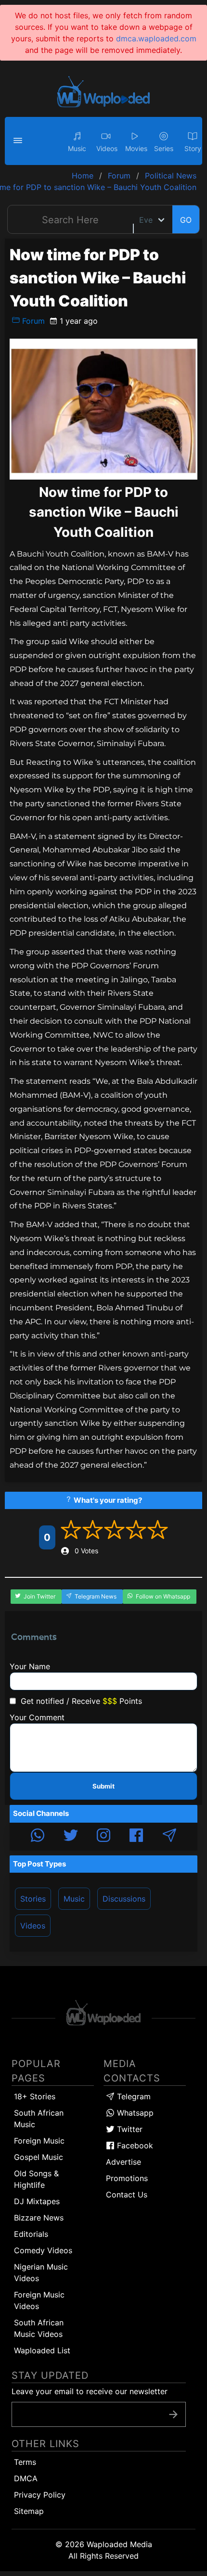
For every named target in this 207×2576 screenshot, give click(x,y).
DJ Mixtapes (37, 2201)
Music (74, 1899)
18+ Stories (35, 2096)
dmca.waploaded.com (156, 38)
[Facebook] (136, 1837)
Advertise (123, 2162)
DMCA (26, 2478)
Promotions (127, 2178)
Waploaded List (42, 2350)
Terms (25, 2462)
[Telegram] (169, 1837)
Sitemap (29, 2511)
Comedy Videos (43, 2250)
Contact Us (127, 2195)
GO (186, 220)
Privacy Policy (40, 2495)
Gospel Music (39, 2157)
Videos (33, 1926)
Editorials (31, 2234)
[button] (19, 141)
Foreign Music (39, 2141)
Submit (103, 1786)
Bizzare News (39, 2218)
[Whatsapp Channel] (38, 1837)
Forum (32, 321)
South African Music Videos (39, 2328)
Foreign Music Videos (39, 2300)
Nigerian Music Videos (41, 2272)
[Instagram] (103, 1837)
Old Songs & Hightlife (36, 2179)
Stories (33, 1899)
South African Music (39, 2119)
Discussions (124, 1899)
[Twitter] (71, 1837)
